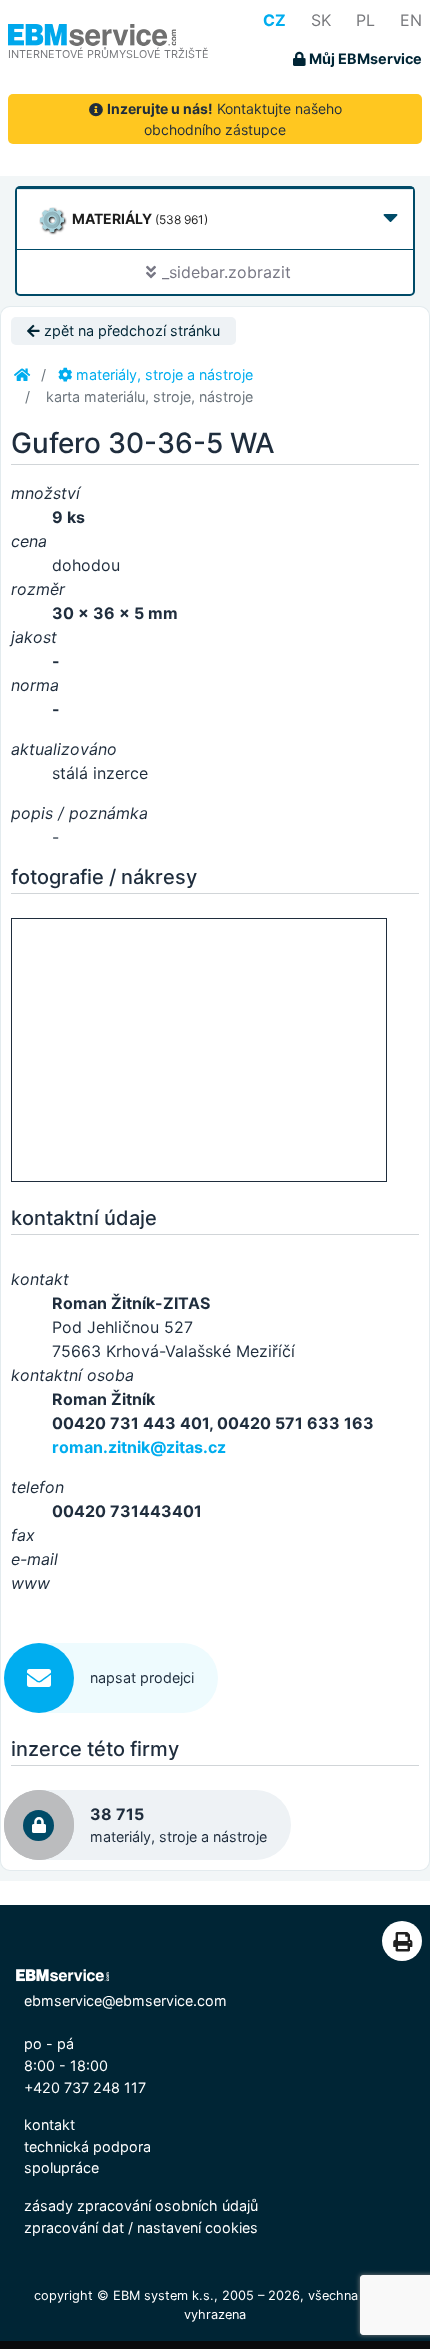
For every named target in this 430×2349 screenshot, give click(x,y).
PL (365, 20)
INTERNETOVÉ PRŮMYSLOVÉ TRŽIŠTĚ (108, 54)
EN (411, 20)
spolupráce (61, 2167)
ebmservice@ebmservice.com (125, 2000)
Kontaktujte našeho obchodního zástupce (224, 119)
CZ (274, 20)
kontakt (49, 2124)
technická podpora (87, 2146)
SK (321, 20)
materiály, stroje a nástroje (162, 374)
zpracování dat (74, 2227)
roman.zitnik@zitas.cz (139, 1447)
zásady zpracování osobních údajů (141, 2205)
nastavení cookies (197, 2227)
